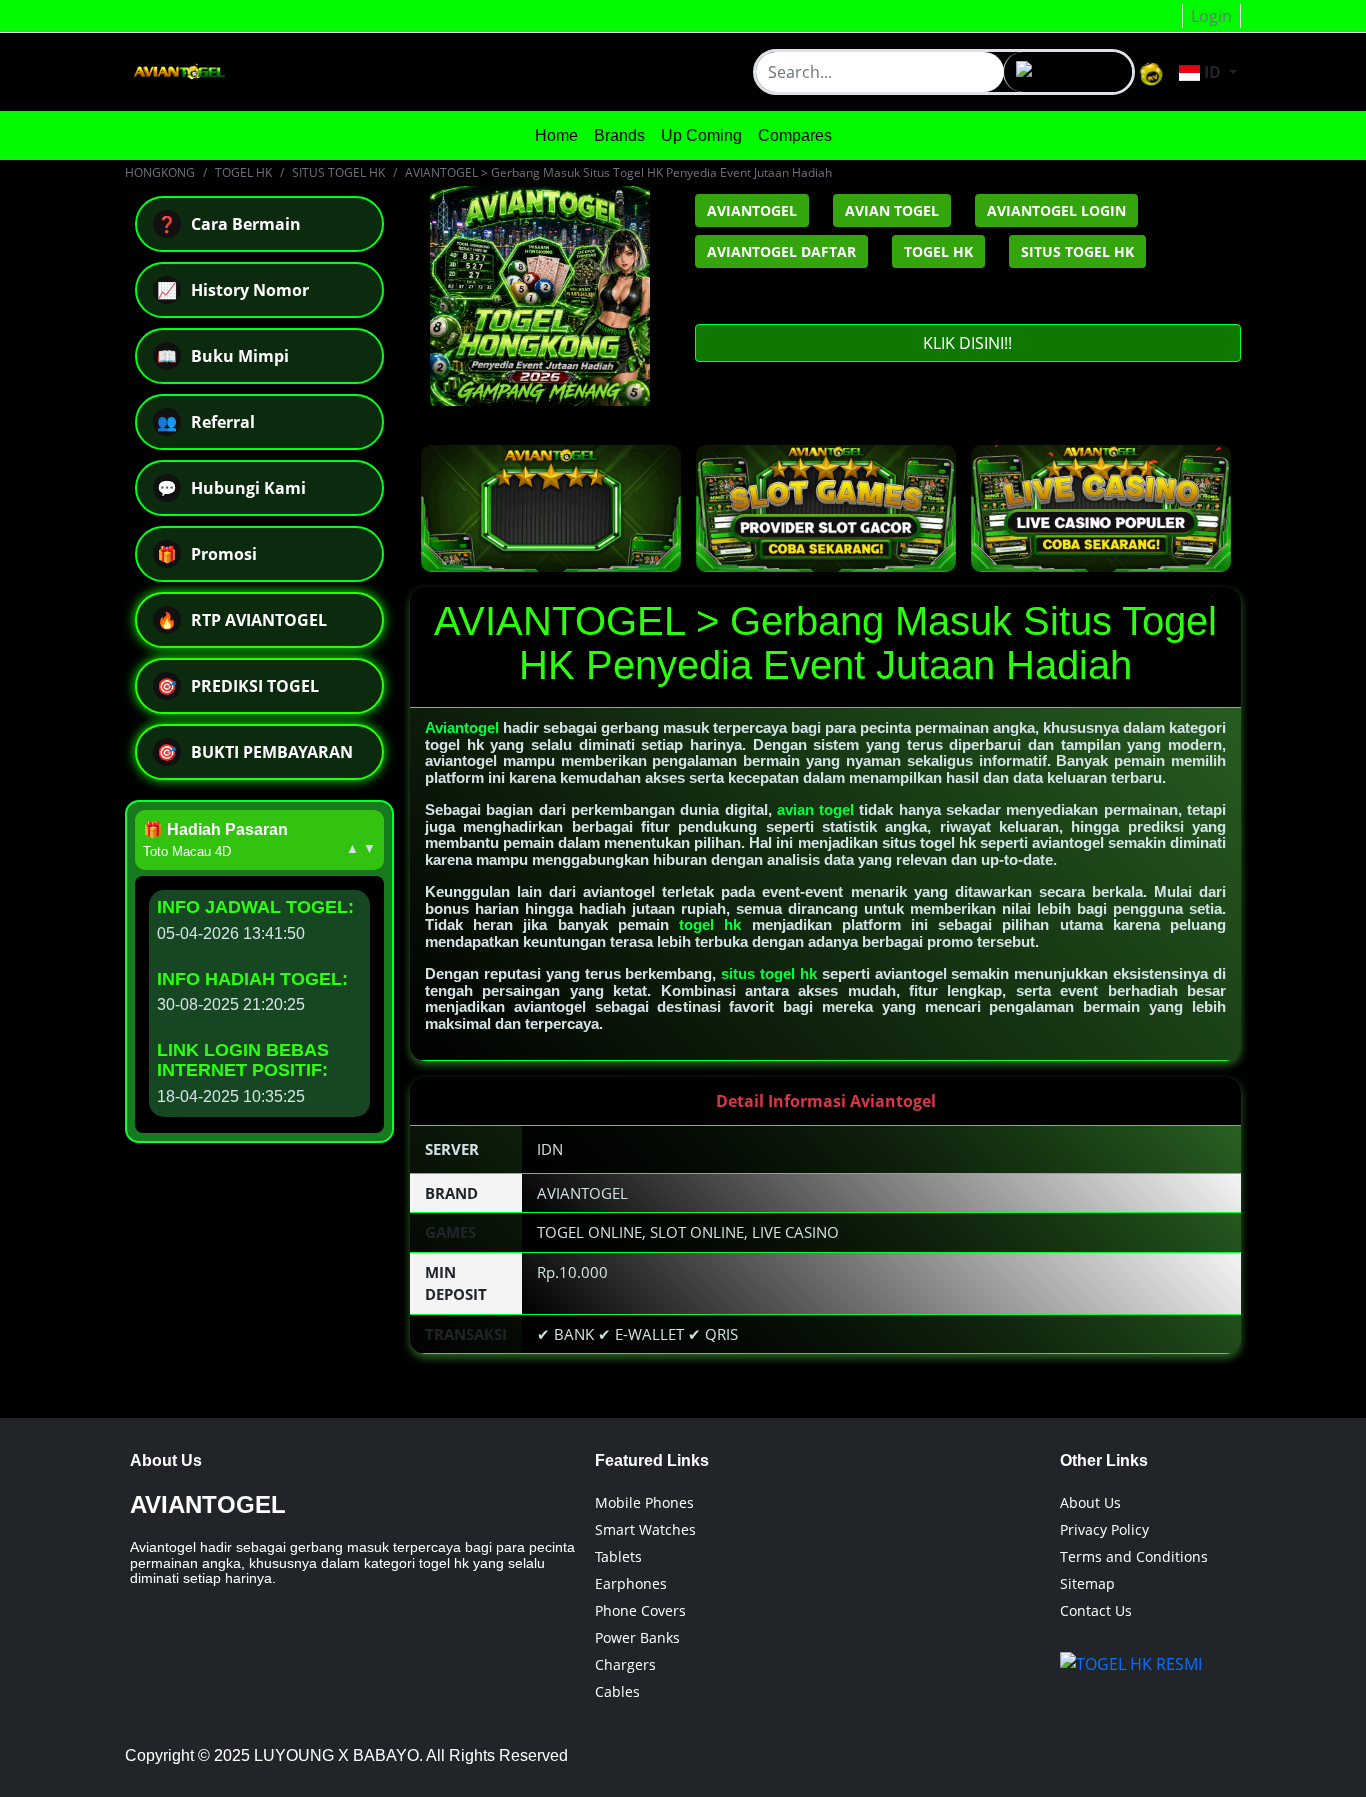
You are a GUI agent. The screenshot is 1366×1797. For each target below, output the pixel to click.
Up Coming (701, 135)
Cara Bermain (229, 224)
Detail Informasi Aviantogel (826, 1101)
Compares (795, 135)
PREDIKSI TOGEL (238, 686)
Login (1211, 16)
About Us (1090, 1502)
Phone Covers (640, 1610)
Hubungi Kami (231, 488)
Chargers (625, 1664)
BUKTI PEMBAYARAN (255, 752)
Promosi (207, 554)
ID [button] (1212, 72)
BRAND (451, 1193)
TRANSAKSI (466, 1334)
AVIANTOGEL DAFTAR (781, 251)
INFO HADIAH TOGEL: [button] (252, 979)
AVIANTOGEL (752, 210)
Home (556, 135)
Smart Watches (645, 1529)
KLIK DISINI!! (967, 343)
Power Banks (637, 1637)
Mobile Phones (644, 1502)
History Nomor (233, 290)
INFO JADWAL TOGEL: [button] (255, 907)
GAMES (450, 1232)
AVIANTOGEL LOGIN (1056, 210)
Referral (206, 422)
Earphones (631, 1583)
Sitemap (1087, 1583)
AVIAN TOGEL (892, 210)
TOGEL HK (243, 172)
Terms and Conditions (1134, 1556)
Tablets (618, 1556)
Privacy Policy (1104, 1529)
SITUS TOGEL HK (338, 172)
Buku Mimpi (223, 356)
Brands (619, 135)
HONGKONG (160, 172)
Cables (617, 1691)
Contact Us (1096, 1610)
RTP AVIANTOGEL (242, 620)
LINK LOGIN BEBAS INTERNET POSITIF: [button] (243, 1060)
